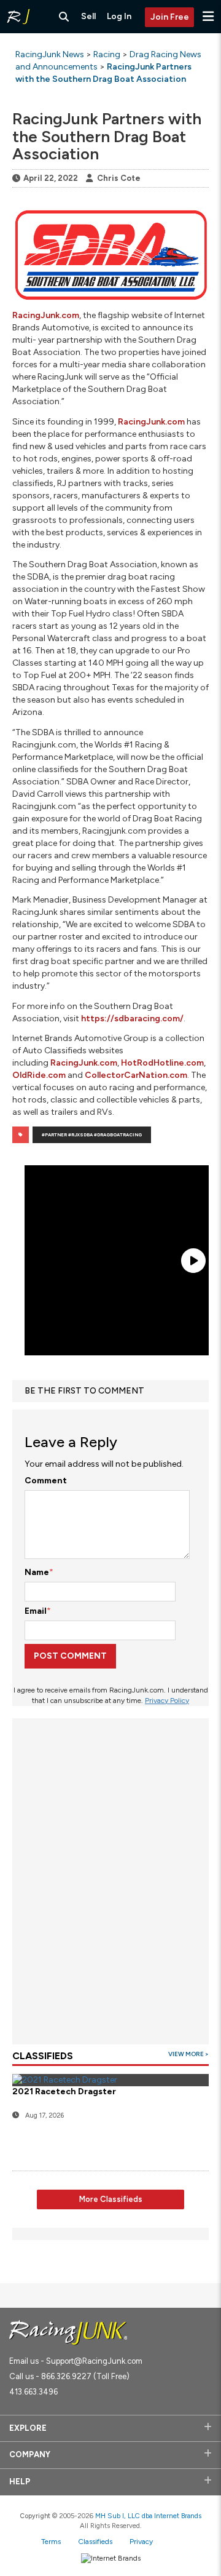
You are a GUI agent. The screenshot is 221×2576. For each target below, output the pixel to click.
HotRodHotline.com (162, 1063)
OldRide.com (39, 1075)
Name (37, 1572)
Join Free (170, 17)
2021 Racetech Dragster (64, 2092)
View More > (188, 2054)
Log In (119, 16)
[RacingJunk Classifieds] (18, 17)
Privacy (141, 2542)
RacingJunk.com (46, 315)
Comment (46, 1481)
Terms (51, 2542)
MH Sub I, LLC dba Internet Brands (148, 2516)
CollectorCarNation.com (136, 1075)
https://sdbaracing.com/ (132, 1019)
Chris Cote (119, 178)
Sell (88, 16)
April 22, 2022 (51, 178)
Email (36, 1611)
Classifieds (95, 2542)
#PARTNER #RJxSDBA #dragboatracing (92, 1135)
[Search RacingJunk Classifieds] (64, 17)
